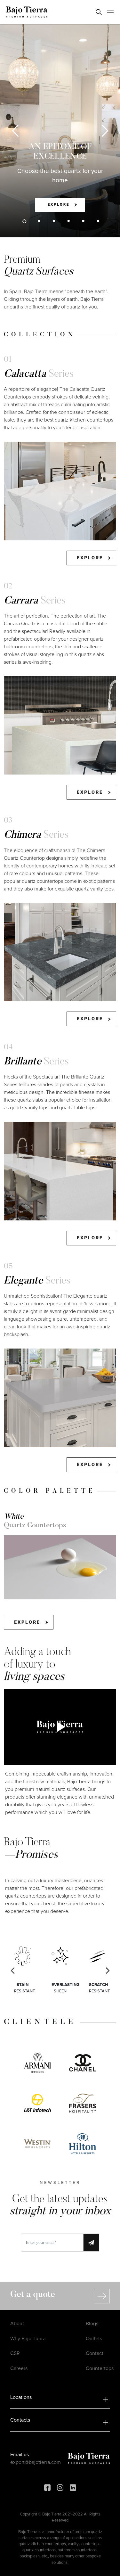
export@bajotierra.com (36, 2462)
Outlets (94, 2339)
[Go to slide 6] (98, 221)
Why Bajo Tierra (28, 2339)
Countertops (100, 2368)
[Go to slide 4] (68, 221)
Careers (19, 2368)
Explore (59, 205)
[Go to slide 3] (54, 221)
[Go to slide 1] (24, 221)
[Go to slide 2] (39, 221)
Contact (95, 2353)
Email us (20, 2455)
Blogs (92, 2324)
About (17, 2324)
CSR (15, 2353)
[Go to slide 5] (83, 221)
